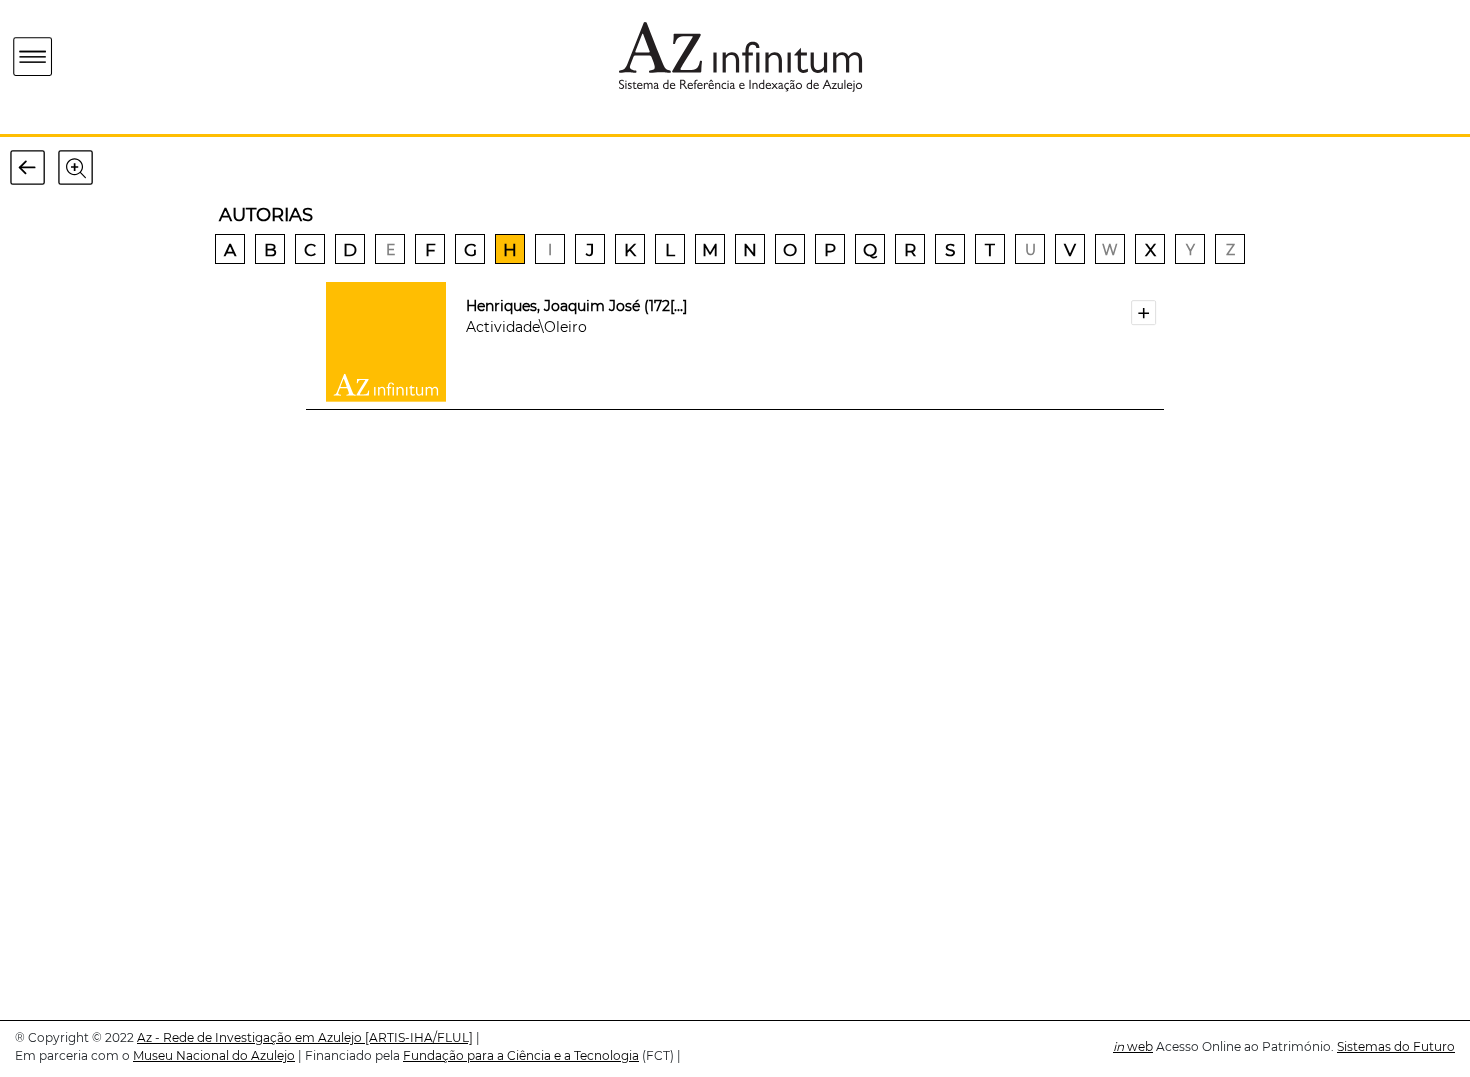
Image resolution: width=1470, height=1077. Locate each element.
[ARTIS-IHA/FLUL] (419, 1037)
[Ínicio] (148, 56)
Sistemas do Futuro (1396, 1046)
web (1133, 1046)
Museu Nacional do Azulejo (214, 1055)
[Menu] (33, 57)
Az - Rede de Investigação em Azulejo (251, 1037)
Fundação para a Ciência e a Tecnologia (521, 1055)
